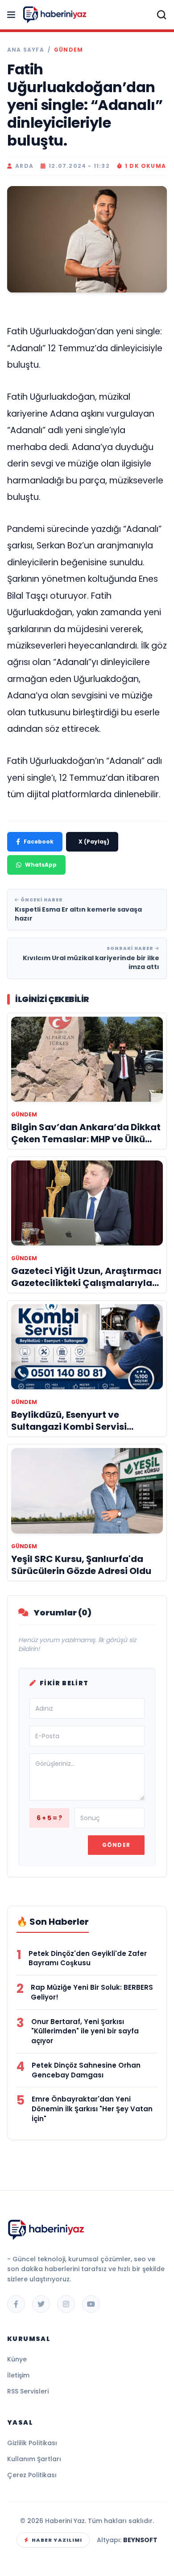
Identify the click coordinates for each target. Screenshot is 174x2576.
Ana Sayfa (26, 50)
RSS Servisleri (28, 2391)
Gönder (116, 1845)
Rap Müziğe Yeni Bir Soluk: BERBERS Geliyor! (92, 1992)
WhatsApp (41, 865)
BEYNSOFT (140, 2540)
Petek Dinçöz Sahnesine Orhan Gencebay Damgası (86, 2070)
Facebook (39, 842)
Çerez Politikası (32, 2475)
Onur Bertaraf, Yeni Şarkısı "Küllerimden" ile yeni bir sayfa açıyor (85, 2031)
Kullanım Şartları (34, 2459)
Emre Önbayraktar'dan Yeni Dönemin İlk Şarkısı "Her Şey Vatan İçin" (92, 2109)
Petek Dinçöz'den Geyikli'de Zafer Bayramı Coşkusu (88, 1958)
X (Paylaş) (94, 842)
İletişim (18, 2375)
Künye (17, 2359)
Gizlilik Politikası (32, 2443)
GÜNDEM (68, 50)
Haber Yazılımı (57, 2540)
